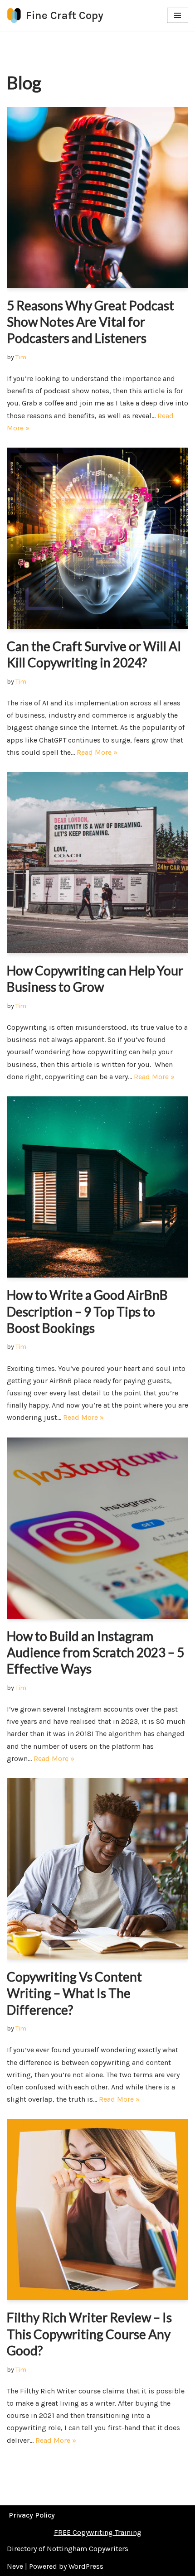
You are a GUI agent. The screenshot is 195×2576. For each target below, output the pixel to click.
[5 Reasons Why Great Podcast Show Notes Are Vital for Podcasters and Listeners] (97, 198)
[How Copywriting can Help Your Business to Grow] (97, 863)
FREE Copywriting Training (98, 2532)
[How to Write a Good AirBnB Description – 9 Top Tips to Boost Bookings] (97, 1187)
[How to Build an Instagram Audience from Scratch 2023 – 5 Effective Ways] (97, 1528)
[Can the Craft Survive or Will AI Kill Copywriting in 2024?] (97, 538)
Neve (15, 2566)
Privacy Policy (32, 2515)
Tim (21, 357)
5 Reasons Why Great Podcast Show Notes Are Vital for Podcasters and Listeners (90, 322)
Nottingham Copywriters (88, 2549)
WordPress (86, 2566)
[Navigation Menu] (178, 15)
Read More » (97, 752)
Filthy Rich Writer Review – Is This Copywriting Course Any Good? (89, 2334)
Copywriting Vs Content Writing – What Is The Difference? (74, 1993)
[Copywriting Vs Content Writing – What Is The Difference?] (97, 1869)
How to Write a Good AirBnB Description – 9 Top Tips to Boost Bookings (87, 1311)
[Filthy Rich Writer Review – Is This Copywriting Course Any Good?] (97, 2209)
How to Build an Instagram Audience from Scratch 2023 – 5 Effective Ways (95, 1652)
